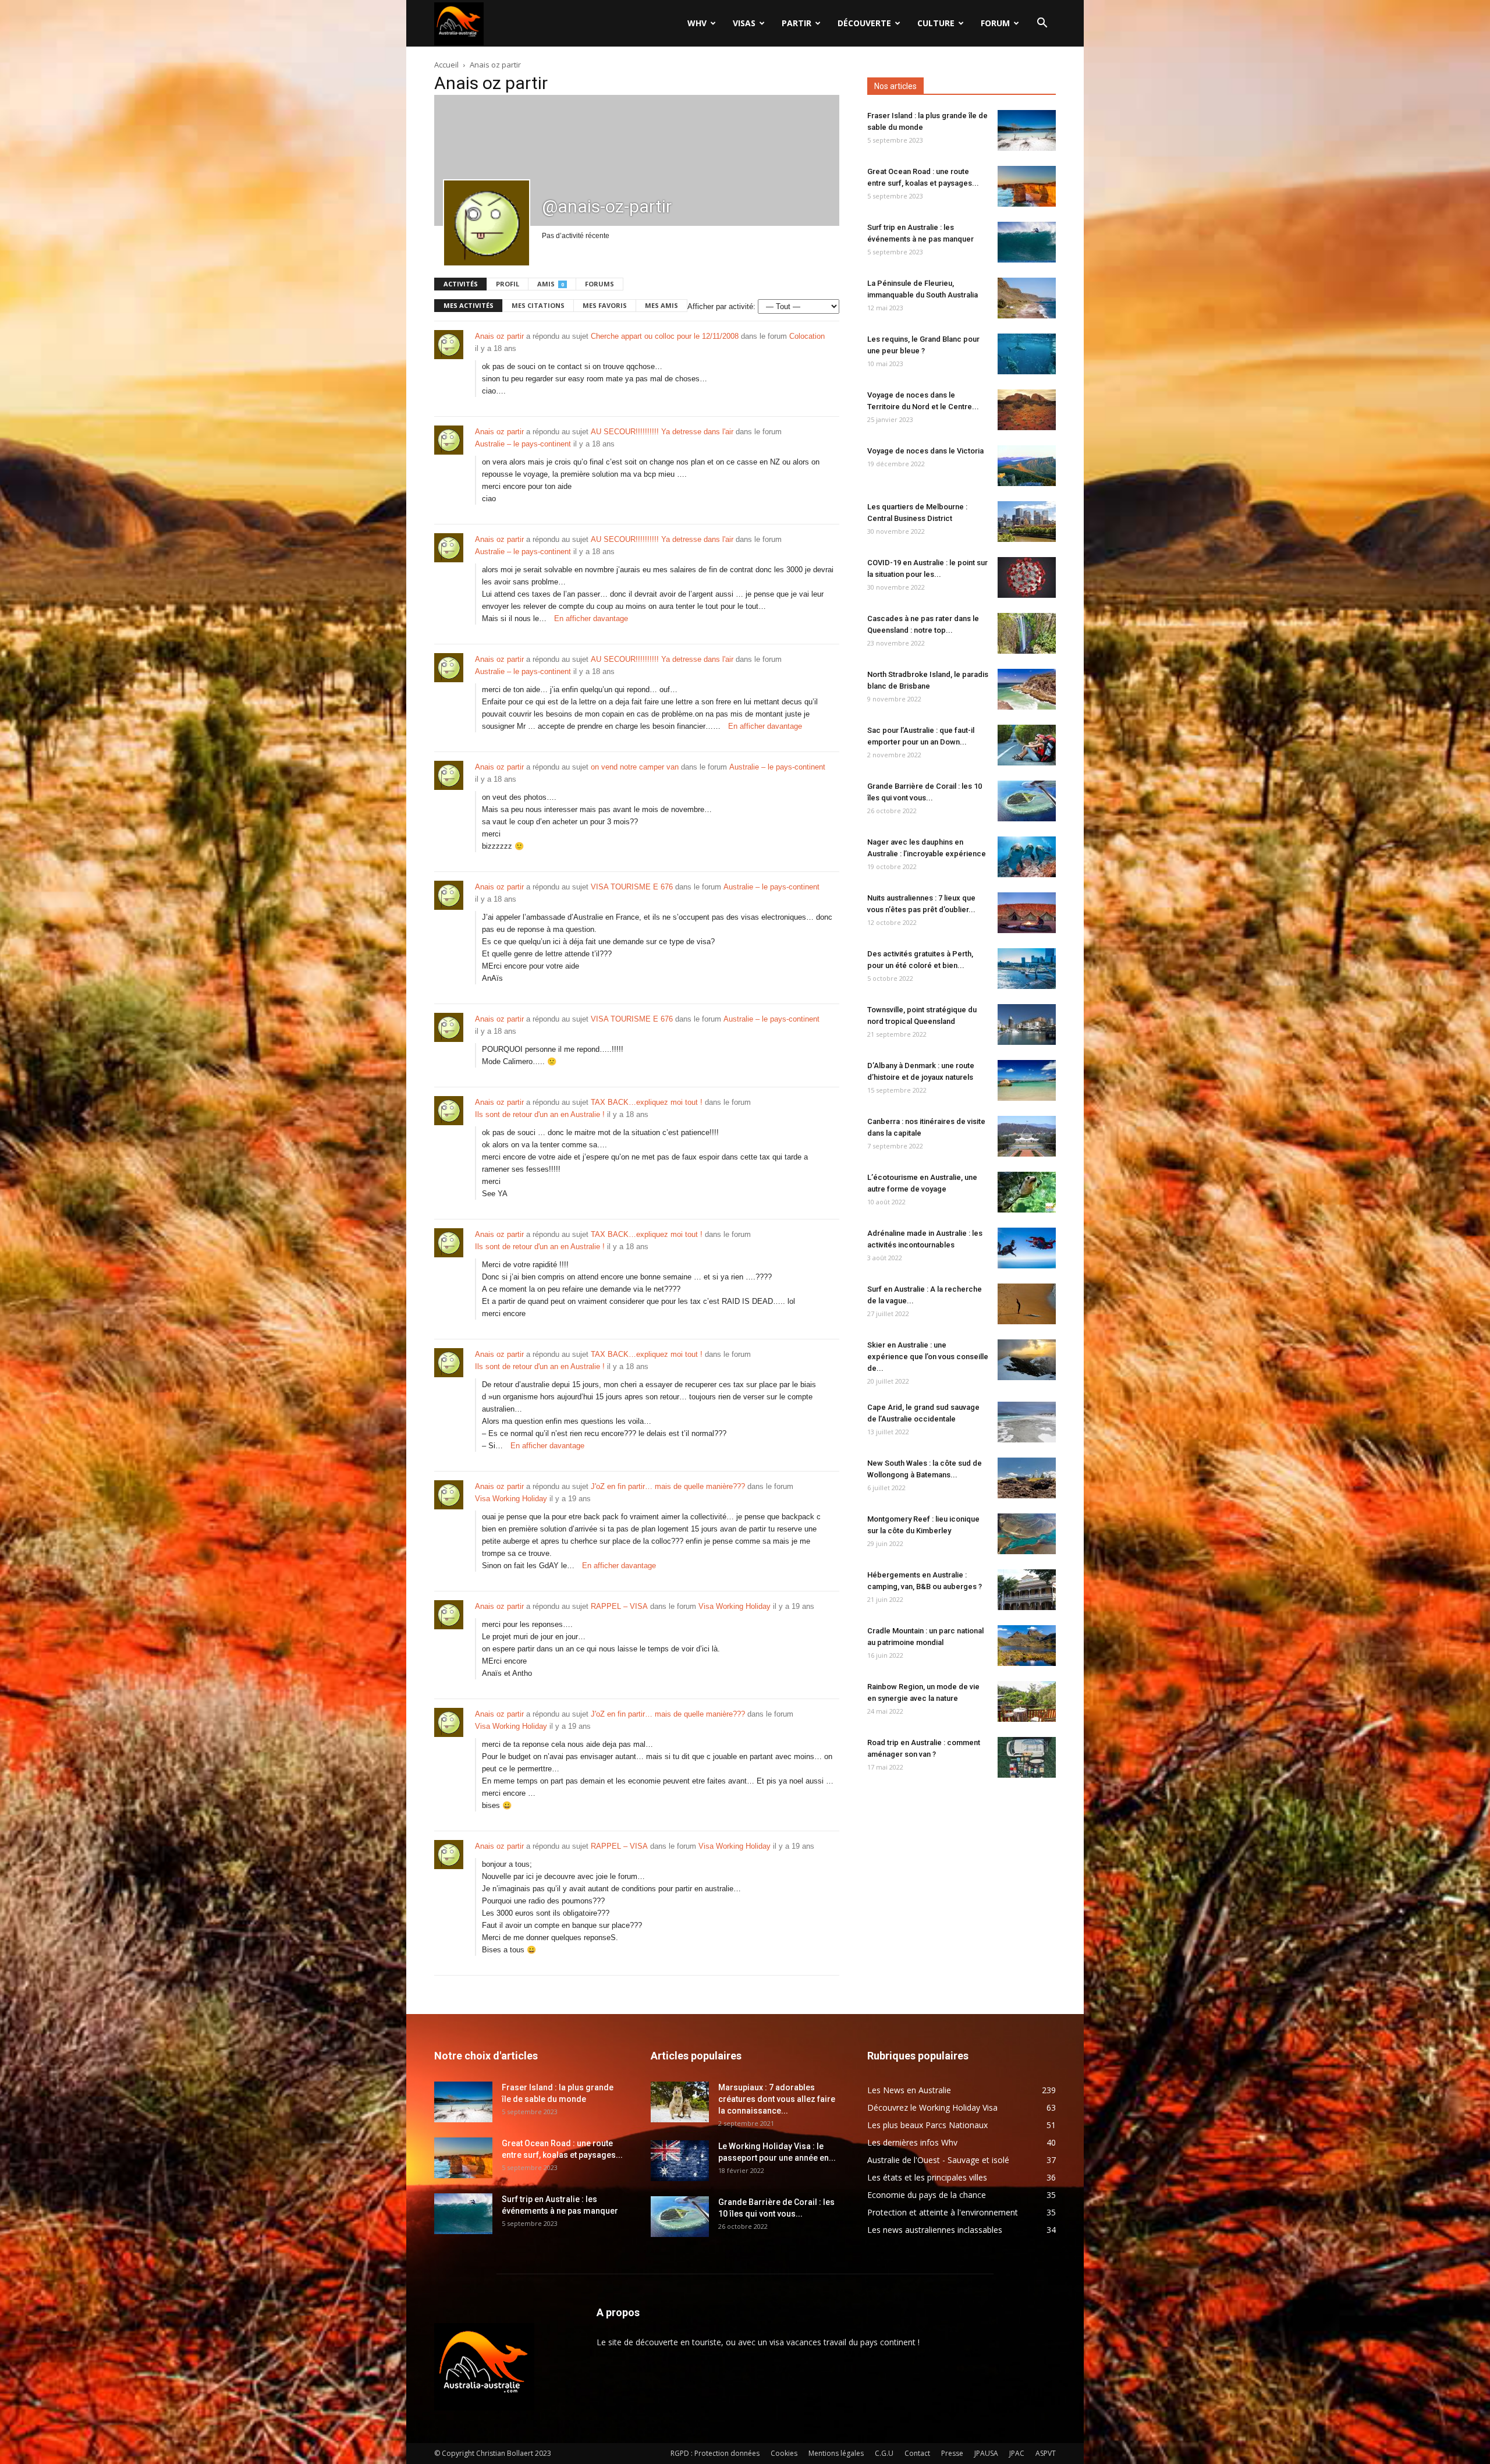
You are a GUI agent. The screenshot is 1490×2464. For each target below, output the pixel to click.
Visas (744, 23)
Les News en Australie (909, 2090)
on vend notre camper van (635, 767)
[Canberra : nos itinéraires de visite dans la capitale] (1027, 1136)
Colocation (807, 336)
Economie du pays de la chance (927, 2195)
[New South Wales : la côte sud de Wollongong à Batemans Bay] (1027, 1478)
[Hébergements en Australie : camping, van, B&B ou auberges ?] (1027, 1590)
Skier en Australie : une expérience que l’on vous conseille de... (928, 1357)
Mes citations (538, 305)
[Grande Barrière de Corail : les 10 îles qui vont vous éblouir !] (1027, 801)
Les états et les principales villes (927, 2177)
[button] (1042, 24)
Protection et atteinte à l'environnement (943, 2212)
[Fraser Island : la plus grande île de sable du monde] (1027, 130)
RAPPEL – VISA (619, 1606)
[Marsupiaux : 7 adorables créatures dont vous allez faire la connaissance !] (680, 2102)
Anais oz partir (499, 336)
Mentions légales (836, 2453)
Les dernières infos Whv (912, 2142)
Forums (599, 284)
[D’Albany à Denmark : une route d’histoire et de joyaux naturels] (1027, 1080)
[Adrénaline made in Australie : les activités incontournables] (1027, 1248)
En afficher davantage (591, 618)
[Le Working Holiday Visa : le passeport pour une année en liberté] (680, 2161)
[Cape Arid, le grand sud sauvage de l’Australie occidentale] (1027, 1422)
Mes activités (469, 305)
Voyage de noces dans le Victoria (925, 451)
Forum (995, 23)
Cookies (784, 2453)
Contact (917, 2453)
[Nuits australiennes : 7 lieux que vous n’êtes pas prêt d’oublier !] (1027, 913)
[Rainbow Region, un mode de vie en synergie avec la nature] (1027, 1701)
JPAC (1017, 2453)
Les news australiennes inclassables (935, 2230)
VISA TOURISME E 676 (632, 887)
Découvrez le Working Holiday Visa (932, 2107)
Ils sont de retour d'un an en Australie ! (540, 1114)
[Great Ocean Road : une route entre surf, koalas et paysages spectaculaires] (1027, 186)
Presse (952, 2453)
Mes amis (661, 305)
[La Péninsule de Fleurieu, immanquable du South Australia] (1027, 298)
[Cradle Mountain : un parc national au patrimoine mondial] (1027, 1646)
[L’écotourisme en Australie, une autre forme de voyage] (1027, 1192)
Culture (936, 23)
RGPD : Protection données (715, 2453)
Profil (508, 284)
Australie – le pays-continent (523, 444)
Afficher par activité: (721, 306)
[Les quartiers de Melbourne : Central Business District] (1027, 522)
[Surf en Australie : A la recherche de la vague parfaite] (1027, 1304)
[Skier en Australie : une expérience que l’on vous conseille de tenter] (1027, 1360)
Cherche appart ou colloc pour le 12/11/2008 (665, 336)
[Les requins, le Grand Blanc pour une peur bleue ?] (1027, 354)
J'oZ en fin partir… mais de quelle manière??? (668, 1486)
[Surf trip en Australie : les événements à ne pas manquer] (1027, 242)
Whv (697, 23)
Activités (461, 284)
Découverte (864, 23)
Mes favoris (605, 305)
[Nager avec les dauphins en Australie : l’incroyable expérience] (1027, 857)
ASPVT (1046, 2453)
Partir (797, 23)
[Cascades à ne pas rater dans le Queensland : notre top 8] (1027, 633)
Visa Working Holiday (511, 1499)
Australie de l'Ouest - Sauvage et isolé (938, 2160)
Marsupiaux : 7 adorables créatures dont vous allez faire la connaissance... (777, 2099)
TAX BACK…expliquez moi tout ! (647, 1102)
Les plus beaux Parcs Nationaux (927, 2125)
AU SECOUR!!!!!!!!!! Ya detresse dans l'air (662, 432)
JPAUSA (986, 2453)
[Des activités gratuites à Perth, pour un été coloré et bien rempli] (1027, 969)
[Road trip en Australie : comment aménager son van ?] (1027, 1757)
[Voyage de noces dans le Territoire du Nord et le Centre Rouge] (1027, 410)
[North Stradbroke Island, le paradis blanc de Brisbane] (1027, 689)
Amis (551, 284)
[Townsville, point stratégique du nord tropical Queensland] (1027, 1024)
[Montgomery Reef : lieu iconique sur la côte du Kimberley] (1027, 1534)
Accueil (446, 65)
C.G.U (884, 2453)
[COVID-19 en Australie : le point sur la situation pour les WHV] (1027, 577)
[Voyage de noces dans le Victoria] (1027, 466)
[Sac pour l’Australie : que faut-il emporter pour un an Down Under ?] (1027, 745)
